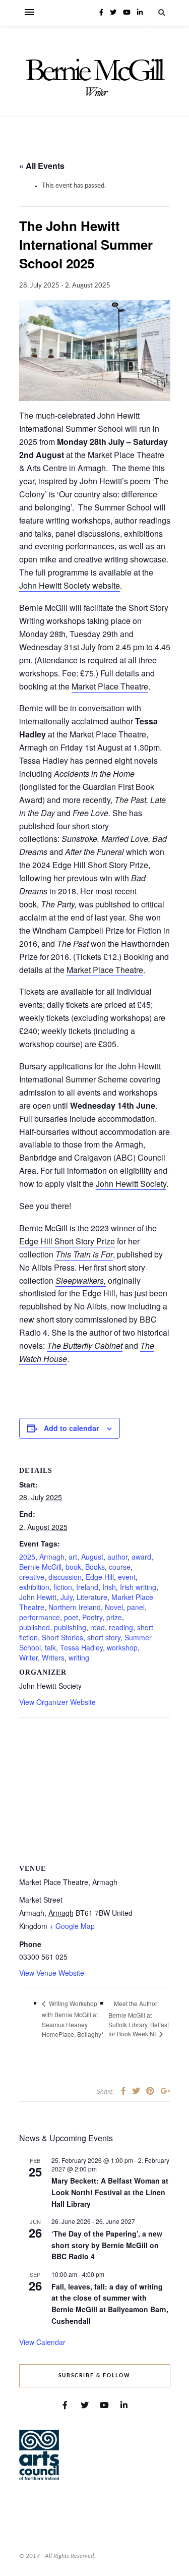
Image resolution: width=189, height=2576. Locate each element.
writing (79, 1657)
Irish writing (138, 1587)
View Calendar (42, 2342)
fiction (63, 1587)
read (98, 1627)
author (117, 1557)
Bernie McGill (40, 1567)
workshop (122, 1647)
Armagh (52, 1557)
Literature (92, 1597)
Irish (109, 1587)
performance (40, 1617)
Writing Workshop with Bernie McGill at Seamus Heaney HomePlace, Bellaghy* (73, 2019)
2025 (27, 1557)
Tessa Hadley (81, 1647)
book (73, 1567)
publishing (70, 1627)
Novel (114, 1607)
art (73, 1557)
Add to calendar (71, 1428)
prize (114, 1617)
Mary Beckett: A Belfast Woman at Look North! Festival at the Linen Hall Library (110, 2192)
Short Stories (62, 1637)
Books (95, 1567)
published (35, 1627)
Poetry (92, 1617)
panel (136, 1607)
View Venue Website (52, 1973)
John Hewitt (38, 1597)
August (92, 1557)
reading (121, 1627)
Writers (53, 1657)
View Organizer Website (57, 1702)
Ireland (87, 1587)
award (141, 1557)
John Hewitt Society (131, 1184)
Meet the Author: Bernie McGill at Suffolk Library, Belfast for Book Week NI (139, 2019)
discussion (65, 1577)
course (120, 1567)
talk (50, 1647)
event (127, 1577)
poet (71, 1617)
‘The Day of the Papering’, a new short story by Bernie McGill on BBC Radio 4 (107, 2245)
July (67, 1597)
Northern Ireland (75, 1607)
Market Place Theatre (110, 686)
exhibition (34, 1587)
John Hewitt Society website (70, 585)
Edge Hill (100, 1577)
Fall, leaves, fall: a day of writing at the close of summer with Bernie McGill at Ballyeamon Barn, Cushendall (110, 2304)
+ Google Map (72, 1926)
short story (104, 1637)
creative (32, 1577)
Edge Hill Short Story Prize (67, 1241)
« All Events (42, 166)
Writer (28, 1657)
